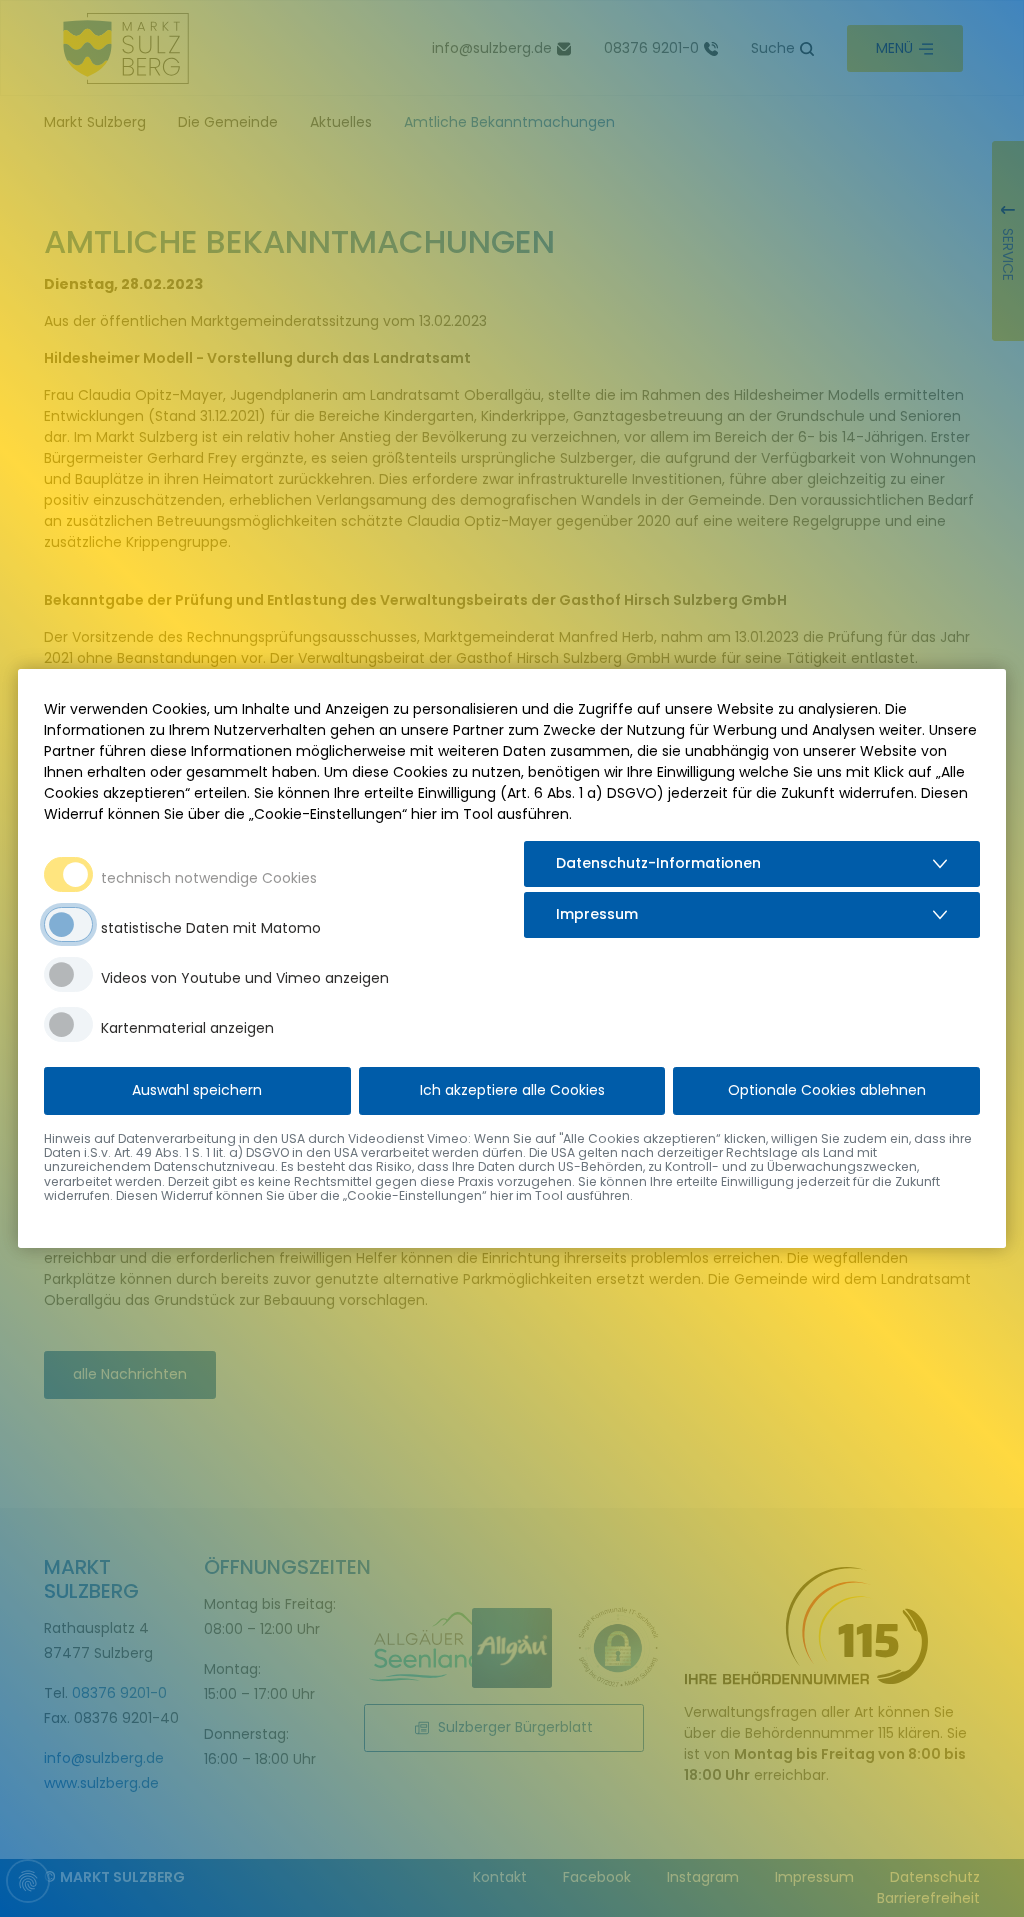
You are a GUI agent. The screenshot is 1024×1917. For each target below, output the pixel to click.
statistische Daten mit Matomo (211, 928)
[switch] (68, 924)
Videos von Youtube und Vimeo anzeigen (245, 978)
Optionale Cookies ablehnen (827, 1090)
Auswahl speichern (197, 1090)
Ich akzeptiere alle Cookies (512, 1090)
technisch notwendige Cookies (209, 878)
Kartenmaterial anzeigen (187, 1028)
